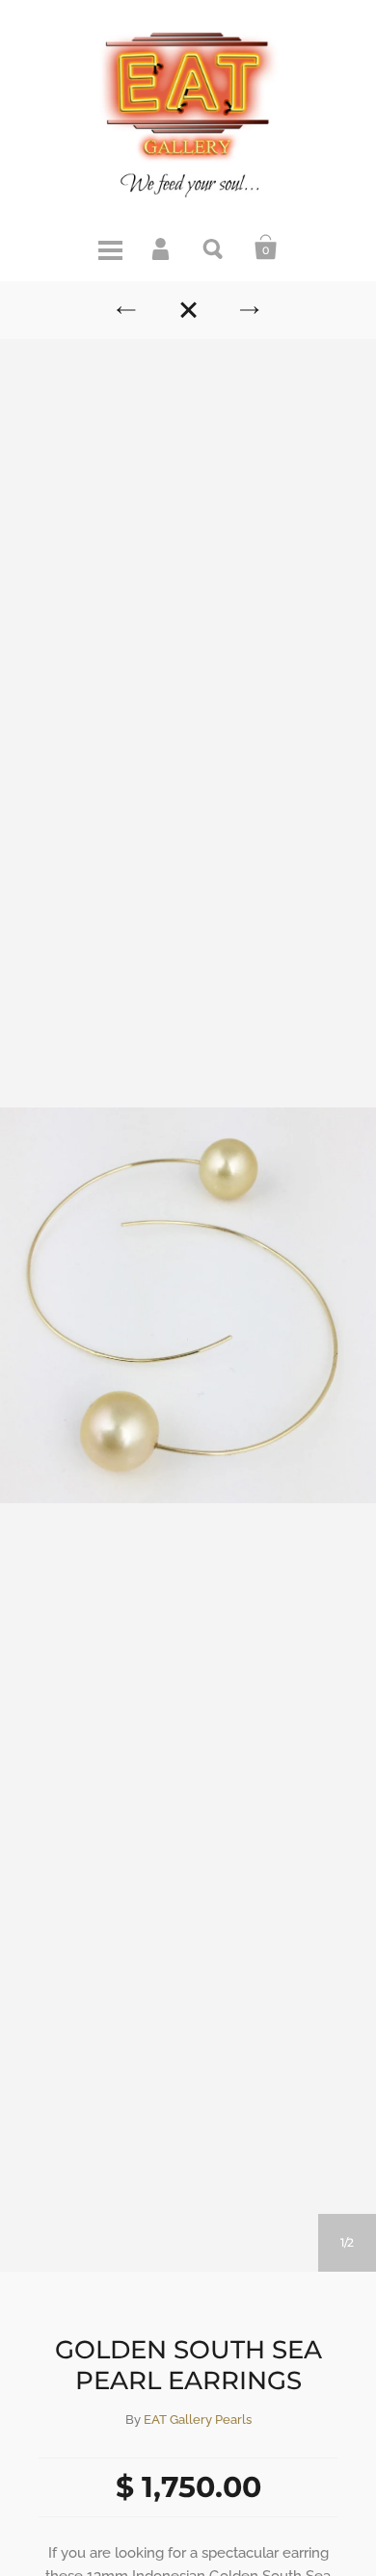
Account (162, 247)
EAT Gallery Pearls (198, 2420)
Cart (266, 247)
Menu (110, 247)
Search (214, 247)
